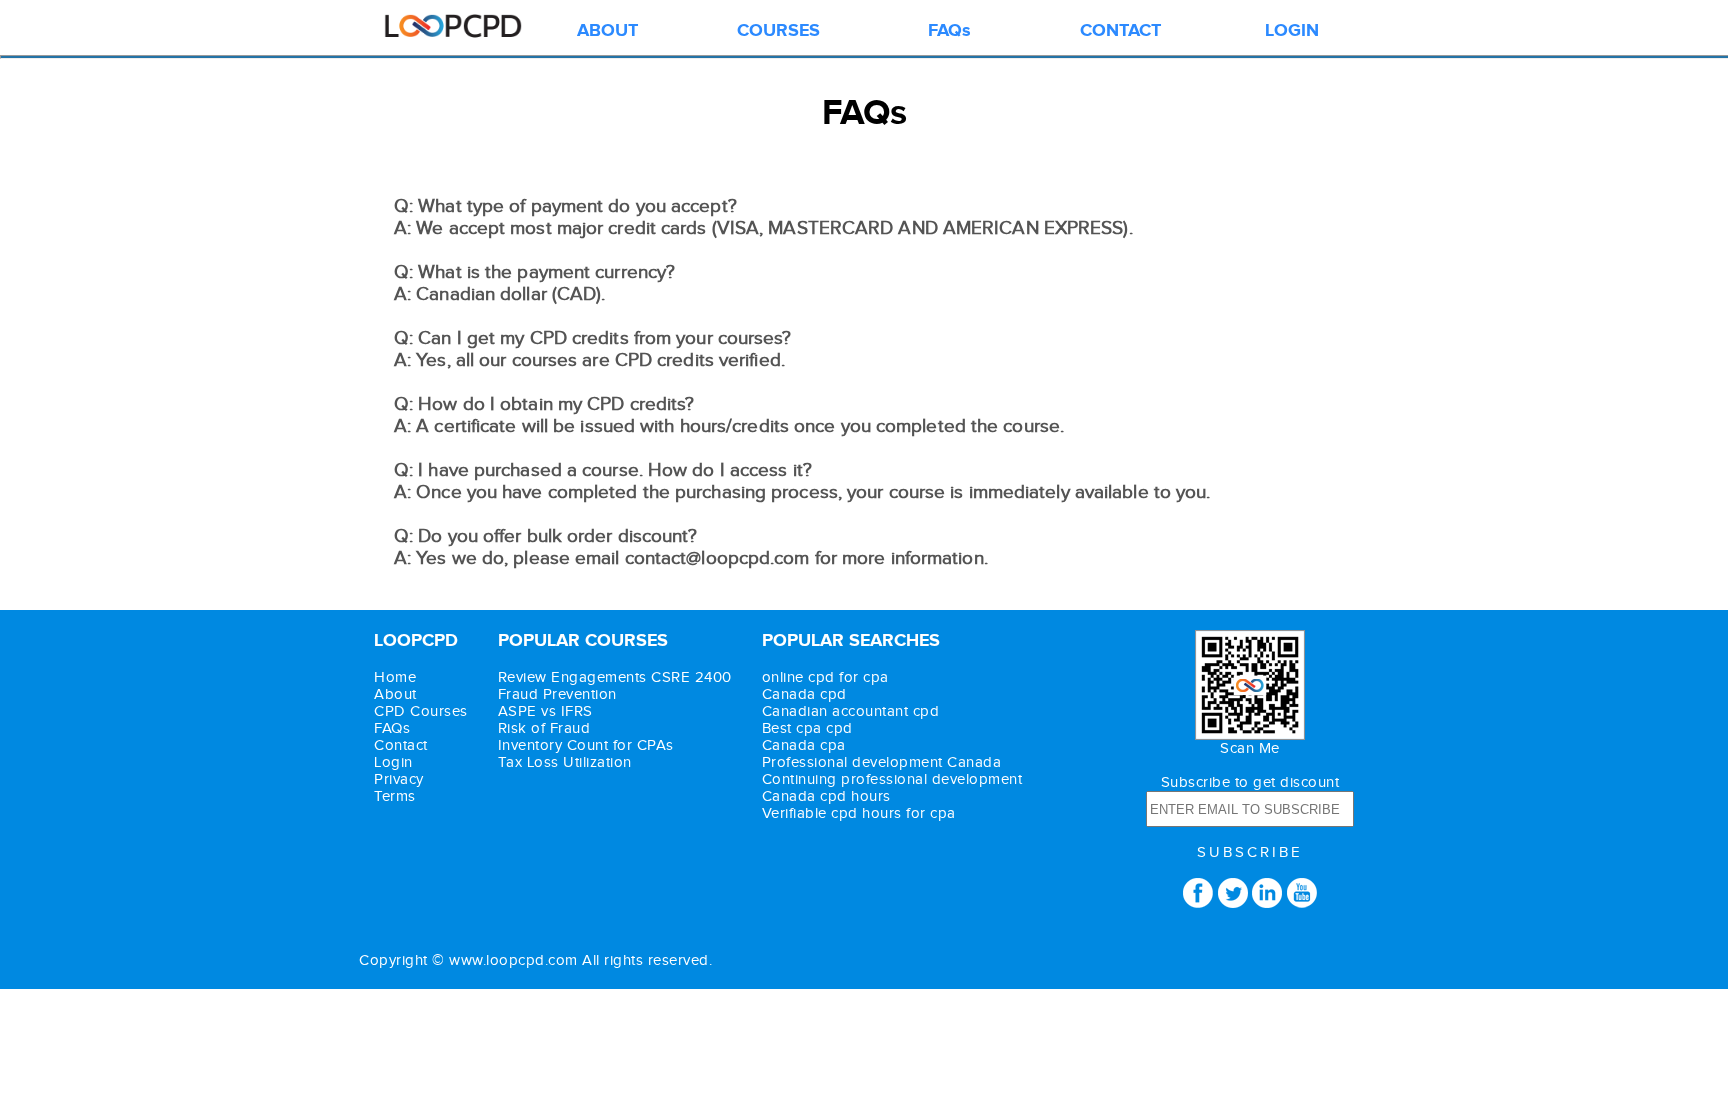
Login (393, 762)
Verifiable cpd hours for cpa (859, 813)
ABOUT (607, 31)
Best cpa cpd (807, 728)
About (395, 694)
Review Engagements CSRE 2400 (615, 677)
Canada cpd (804, 694)
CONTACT (1120, 31)
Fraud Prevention (557, 694)
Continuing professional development (892, 779)
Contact (401, 745)
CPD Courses (421, 711)
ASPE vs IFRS (545, 711)
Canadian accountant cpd (851, 711)
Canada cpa (804, 745)
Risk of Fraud (544, 728)
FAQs (949, 31)
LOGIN (1292, 31)
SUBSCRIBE (1250, 852)
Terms (395, 796)
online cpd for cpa (825, 677)
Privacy (399, 779)
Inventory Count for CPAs (586, 745)
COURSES (778, 31)
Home (395, 677)
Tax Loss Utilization (565, 762)
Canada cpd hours (826, 796)
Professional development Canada (882, 762)
